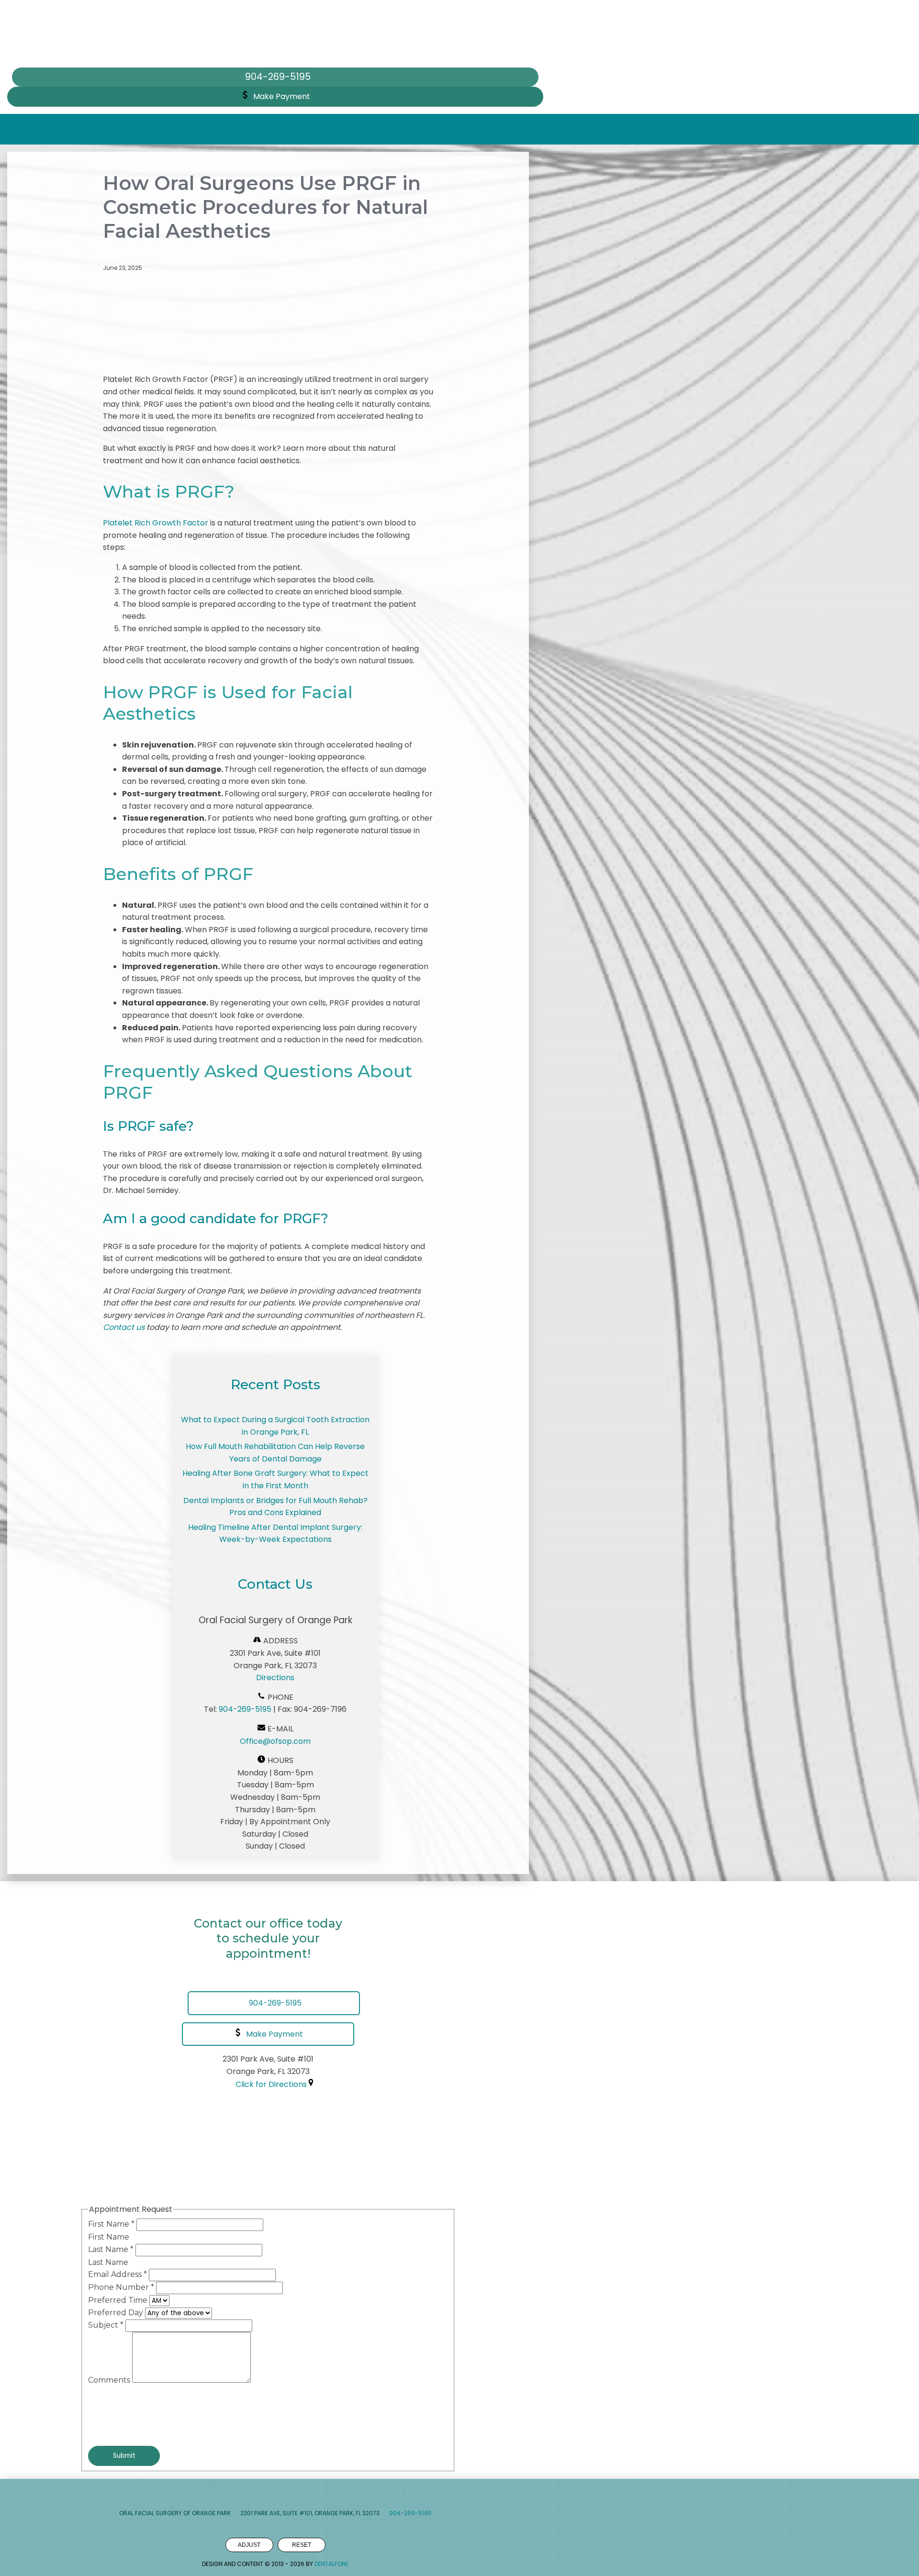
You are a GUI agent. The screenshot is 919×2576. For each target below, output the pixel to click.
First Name (111, 2224)
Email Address (118, 2274)
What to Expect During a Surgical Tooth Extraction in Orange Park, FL (275, 1426)
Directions (275, 1678)
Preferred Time (119, 2300)
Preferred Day (117, 2313)
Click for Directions (271, 2084)
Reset (302, 2545)
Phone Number (121, 2287)
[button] (275, 97)
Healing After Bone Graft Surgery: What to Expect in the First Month (275, 1479)
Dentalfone (331, 2564)
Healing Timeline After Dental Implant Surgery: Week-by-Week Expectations (275, 1533)
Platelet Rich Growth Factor (156, 523)
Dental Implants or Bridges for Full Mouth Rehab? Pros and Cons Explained (275, 1507)
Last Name (111, 2249)
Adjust (249, 2545)
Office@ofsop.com (275, 1741)
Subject (106, 2325)
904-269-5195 (245, 1709)
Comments (110, 2380)
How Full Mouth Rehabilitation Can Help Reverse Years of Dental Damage (275, 1453)
